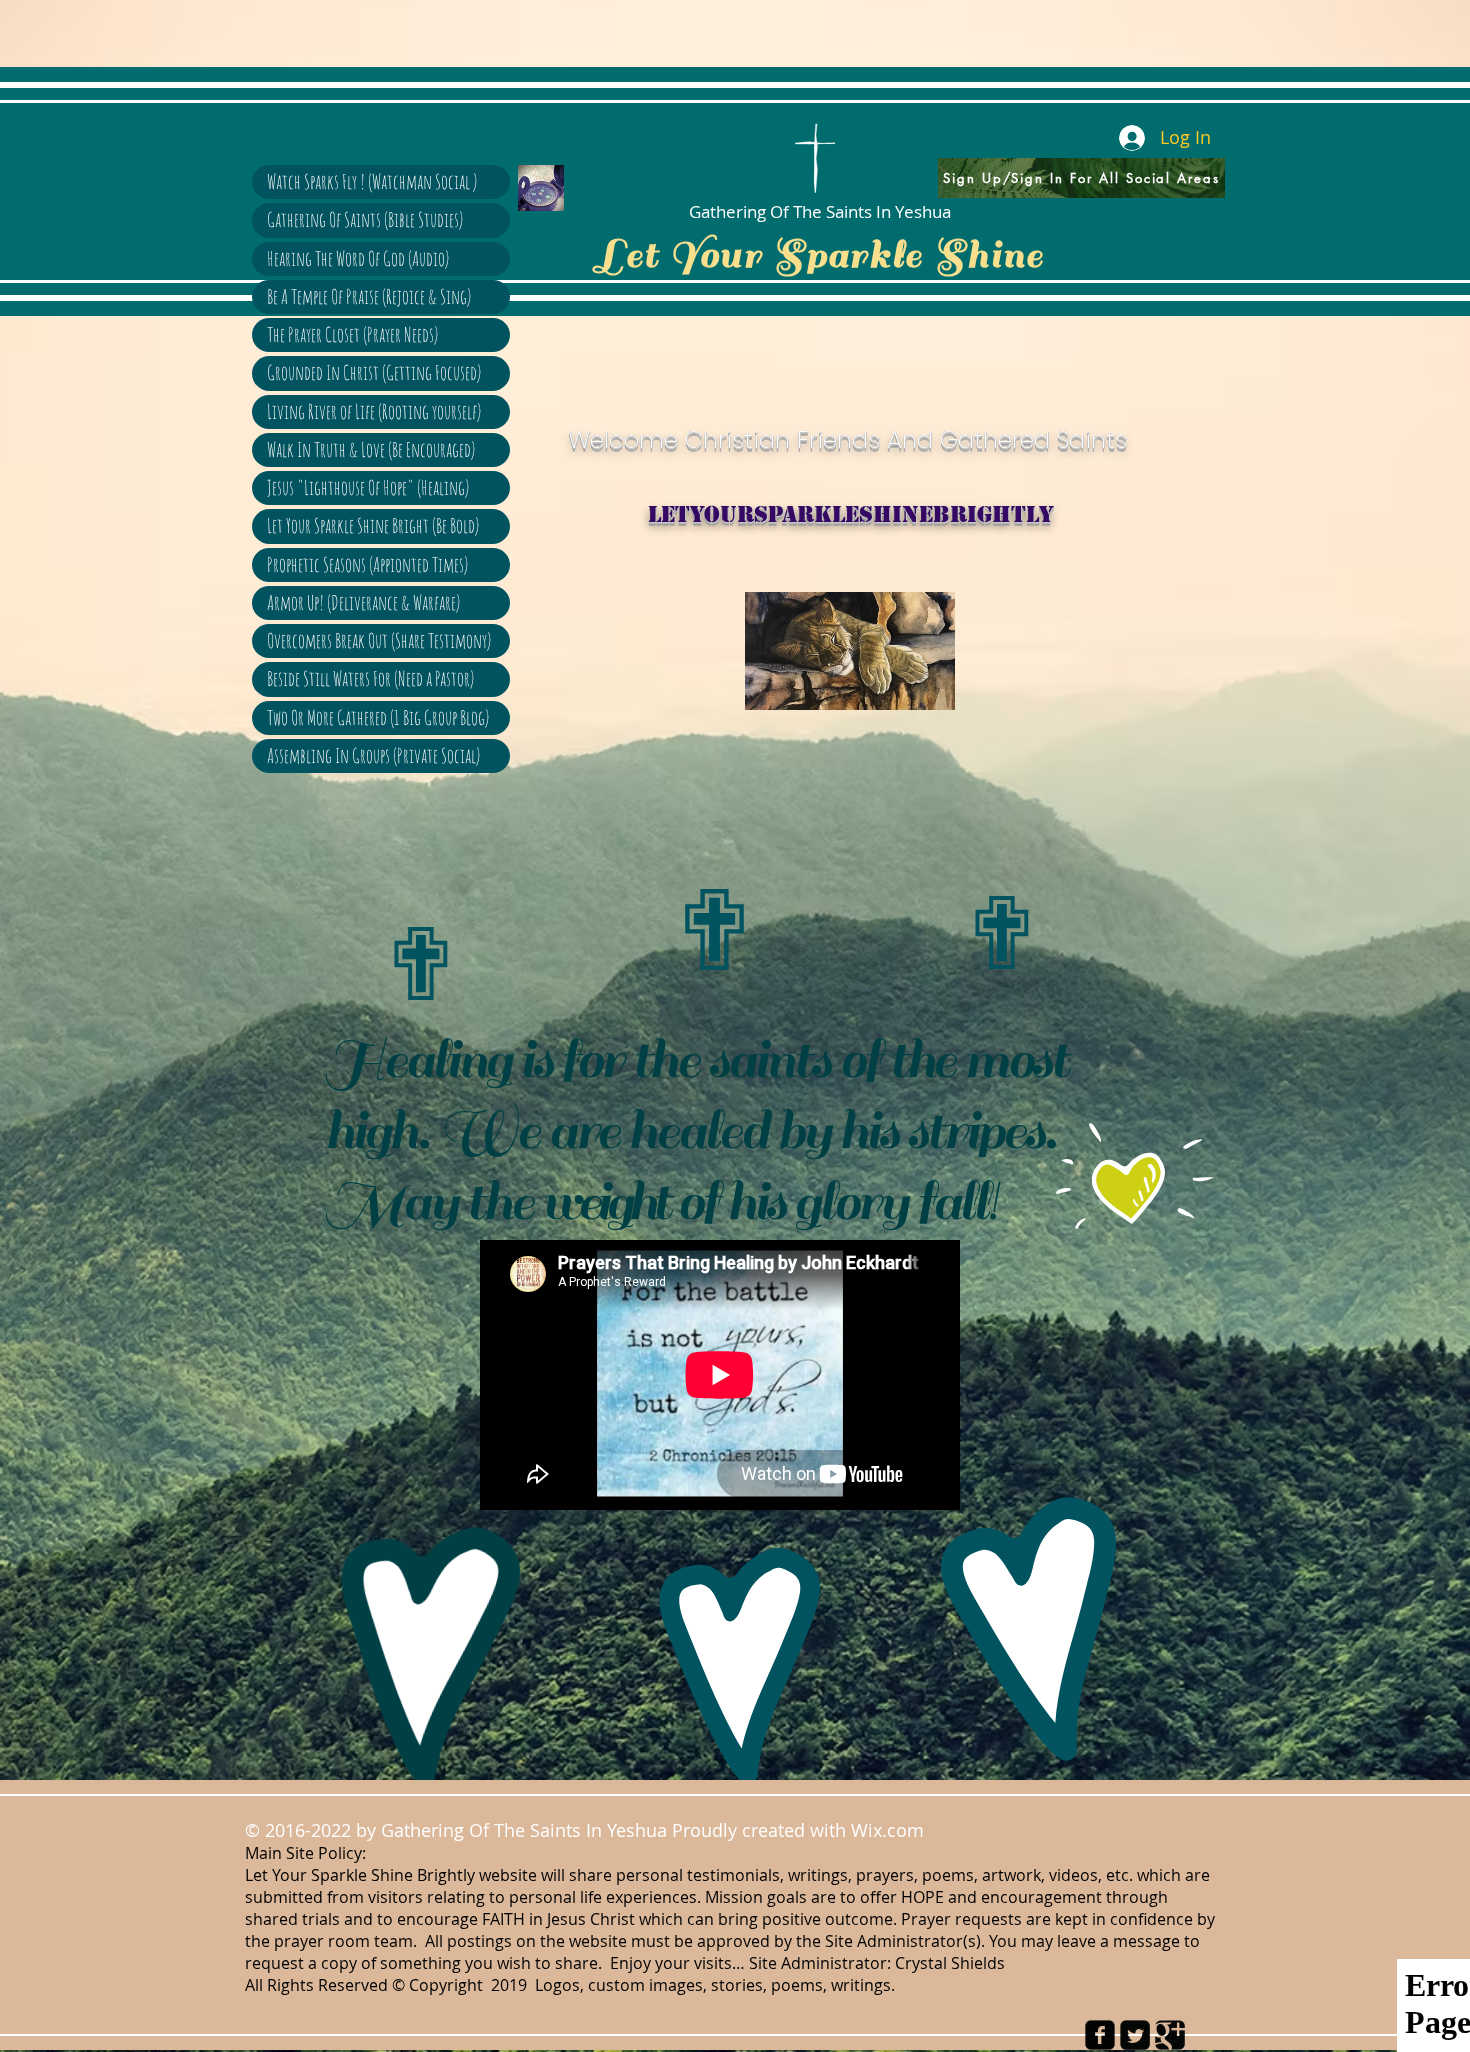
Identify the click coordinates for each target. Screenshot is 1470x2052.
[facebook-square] (1100, 2035)
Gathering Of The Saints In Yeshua (820, 211)
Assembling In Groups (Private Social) (373, 755)
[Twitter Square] (1135, 2035)
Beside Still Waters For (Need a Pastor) (370, 678)
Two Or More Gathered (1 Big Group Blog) (378, 717)
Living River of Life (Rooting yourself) (374, 411)
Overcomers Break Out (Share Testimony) (379, 640)
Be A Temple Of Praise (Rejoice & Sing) (369, 296)
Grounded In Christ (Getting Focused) (374, 372)
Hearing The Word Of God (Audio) (358, 258)
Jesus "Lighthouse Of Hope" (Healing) (368, 487)
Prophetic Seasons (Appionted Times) (367, 564)
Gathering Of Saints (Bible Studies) (365, 219)
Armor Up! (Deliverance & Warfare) (363, 602)
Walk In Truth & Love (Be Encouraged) (371, 449)
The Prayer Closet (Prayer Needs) (352, 334)
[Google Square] (1170, 2035)
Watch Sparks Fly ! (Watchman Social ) (372, 181)
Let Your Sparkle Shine (820, 255)
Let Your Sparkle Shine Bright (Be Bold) (373, 525)
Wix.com (892, 1830)
